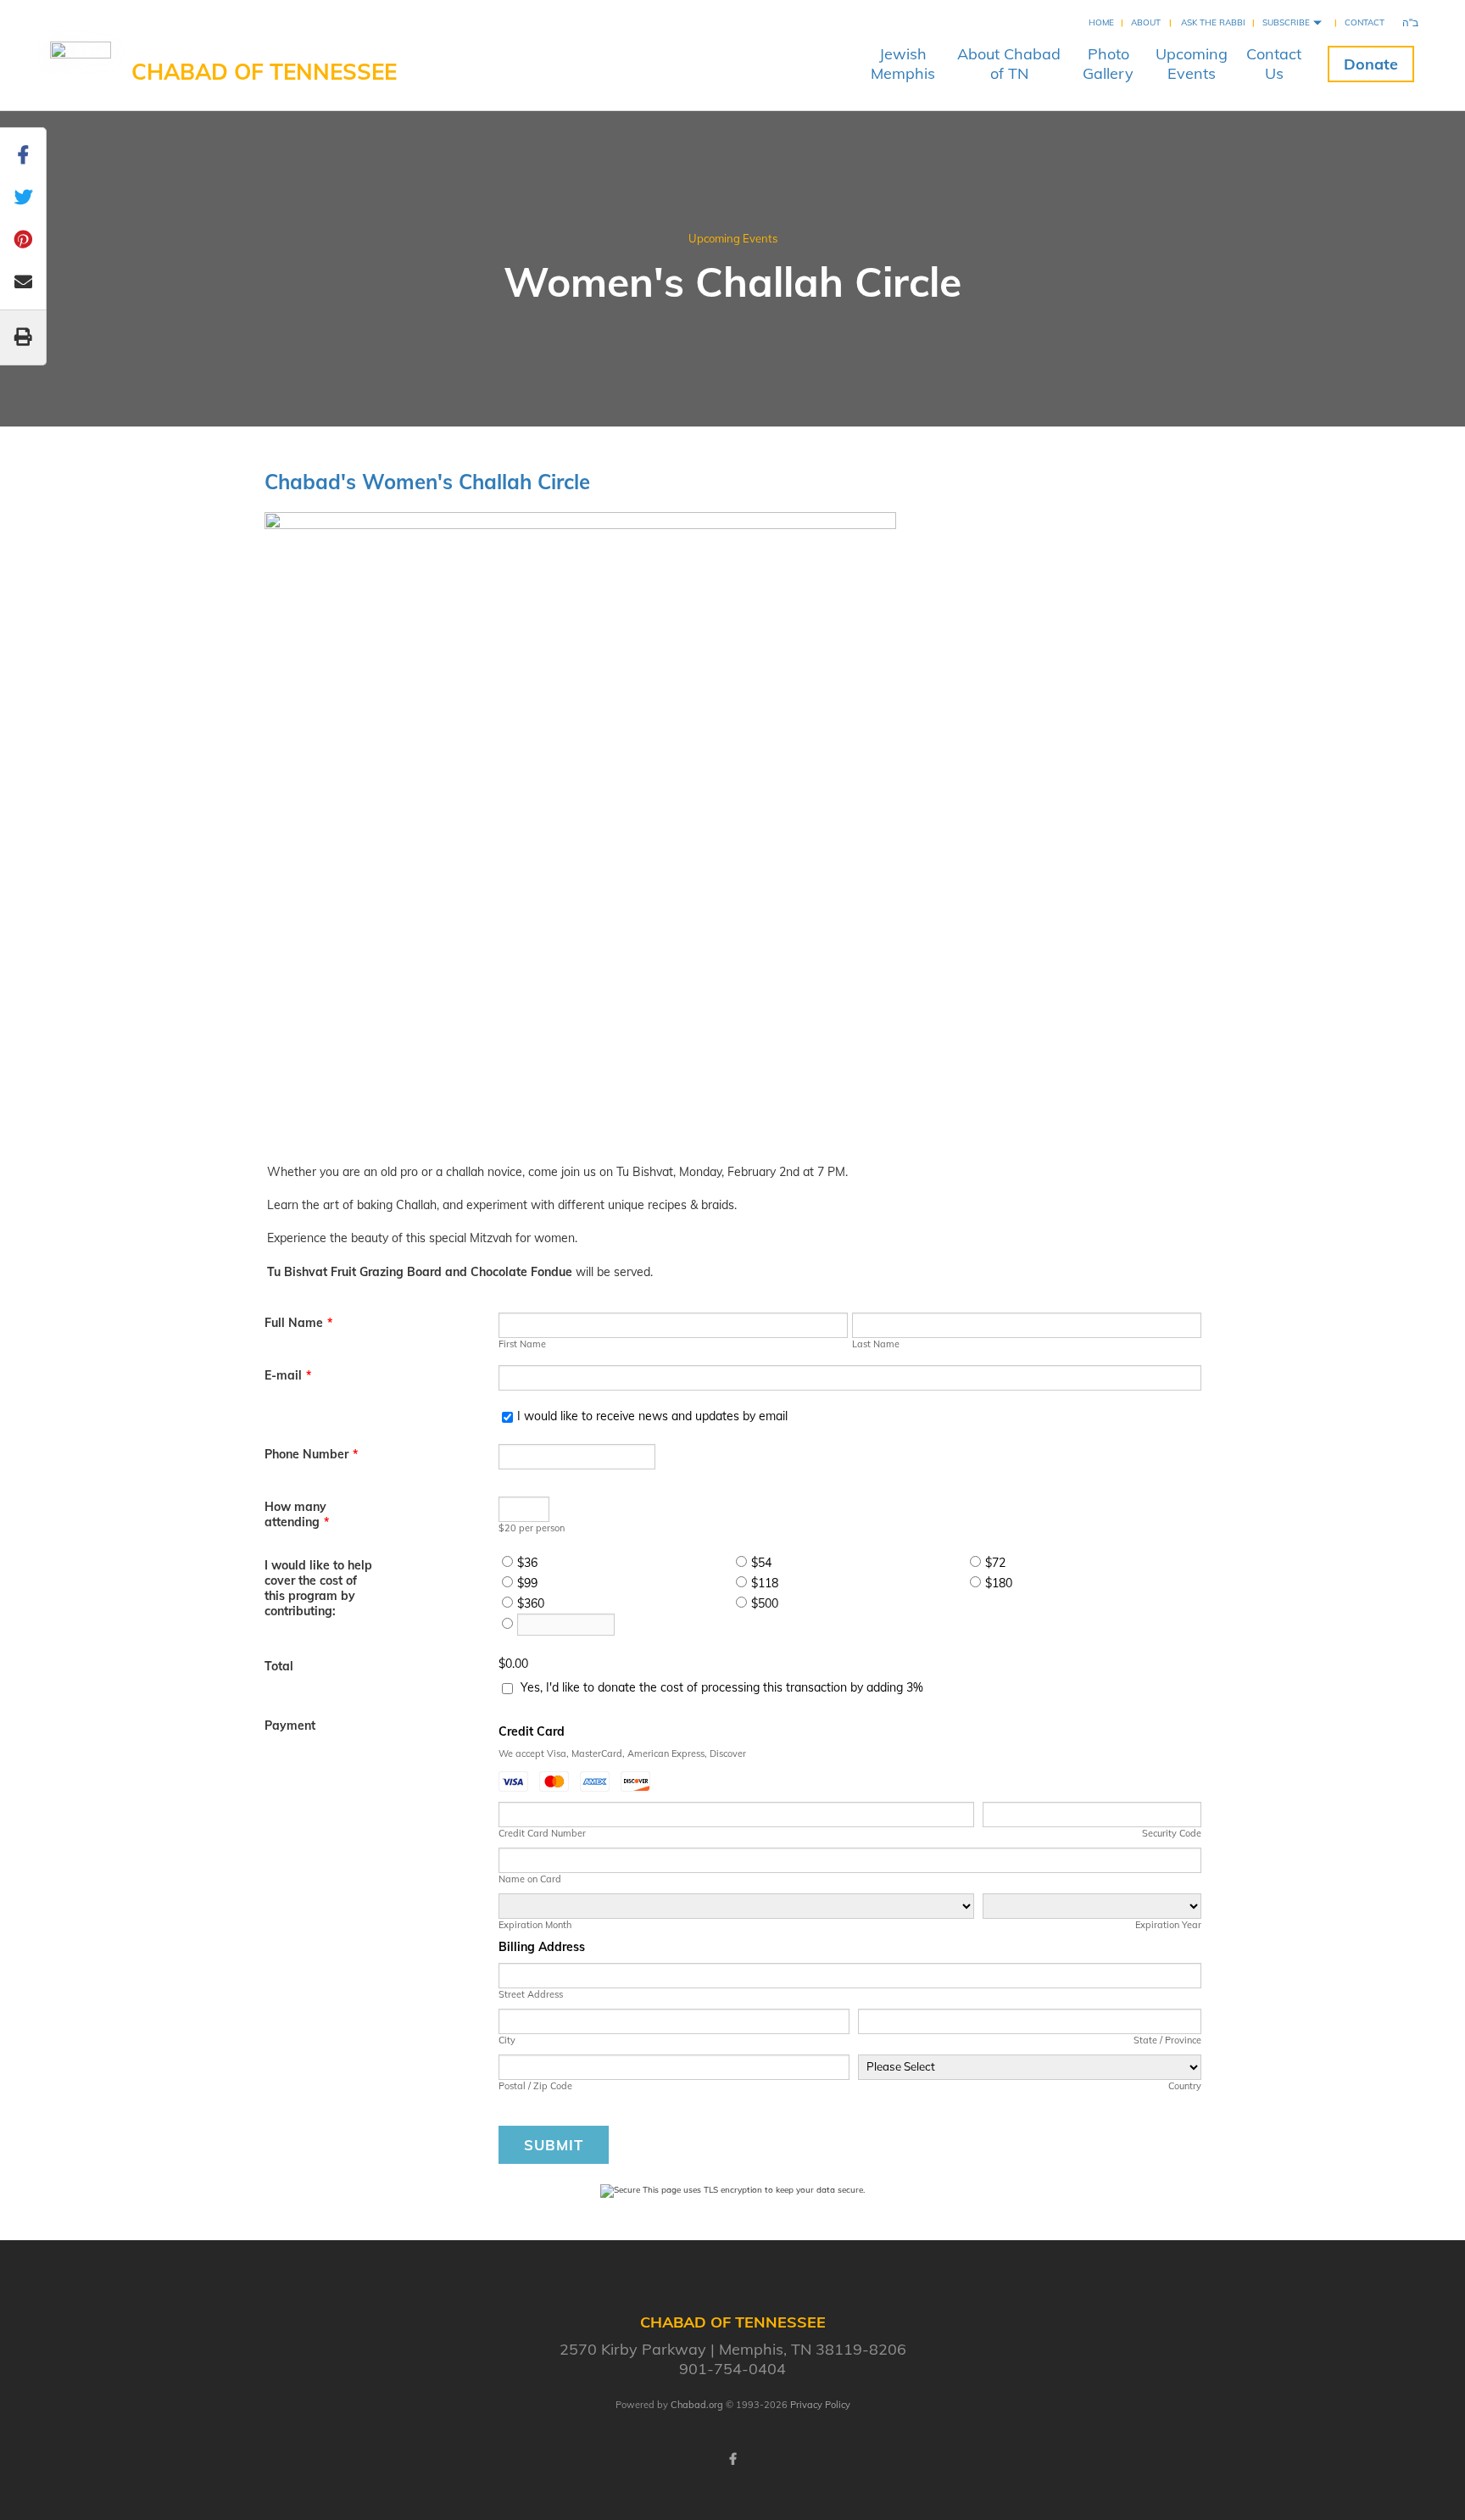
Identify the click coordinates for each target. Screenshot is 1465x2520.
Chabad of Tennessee (264, 72)
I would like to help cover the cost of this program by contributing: (318, 1588)
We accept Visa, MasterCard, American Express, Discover (622, 1753)
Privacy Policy (820, 2405)
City (507, 2040)
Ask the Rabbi (1213, 22)
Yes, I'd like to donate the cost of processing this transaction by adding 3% (722, 1687)
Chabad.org (697, 2405)
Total (279, 1666)
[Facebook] (732, 2459)
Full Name (298, 1323)
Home (1101, 22)
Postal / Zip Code (535, 2086)
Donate (1371, 64)
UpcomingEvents (1192, 64)
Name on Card (530, 1879)
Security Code (1171, 1833)
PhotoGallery (1108, 64)
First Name (522, 1344)
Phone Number (311, 1454)
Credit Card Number (542, 1833)
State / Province (1167, 2040)
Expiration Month (535, 1925)
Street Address (531, 1994)
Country (1184, 2086)
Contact (1365, 22)
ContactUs (1274, 64)
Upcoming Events (733, 238)
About (1146, 22)
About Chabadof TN (1009, 64)
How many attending (297, 1514)
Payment (290, 1726)
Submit (554, 2145)
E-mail (288, 1375)
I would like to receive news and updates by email (652, 1416)
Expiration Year (1168, 1925)
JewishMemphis (903, 64)
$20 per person (532, 1528)
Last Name (876, 1344)
